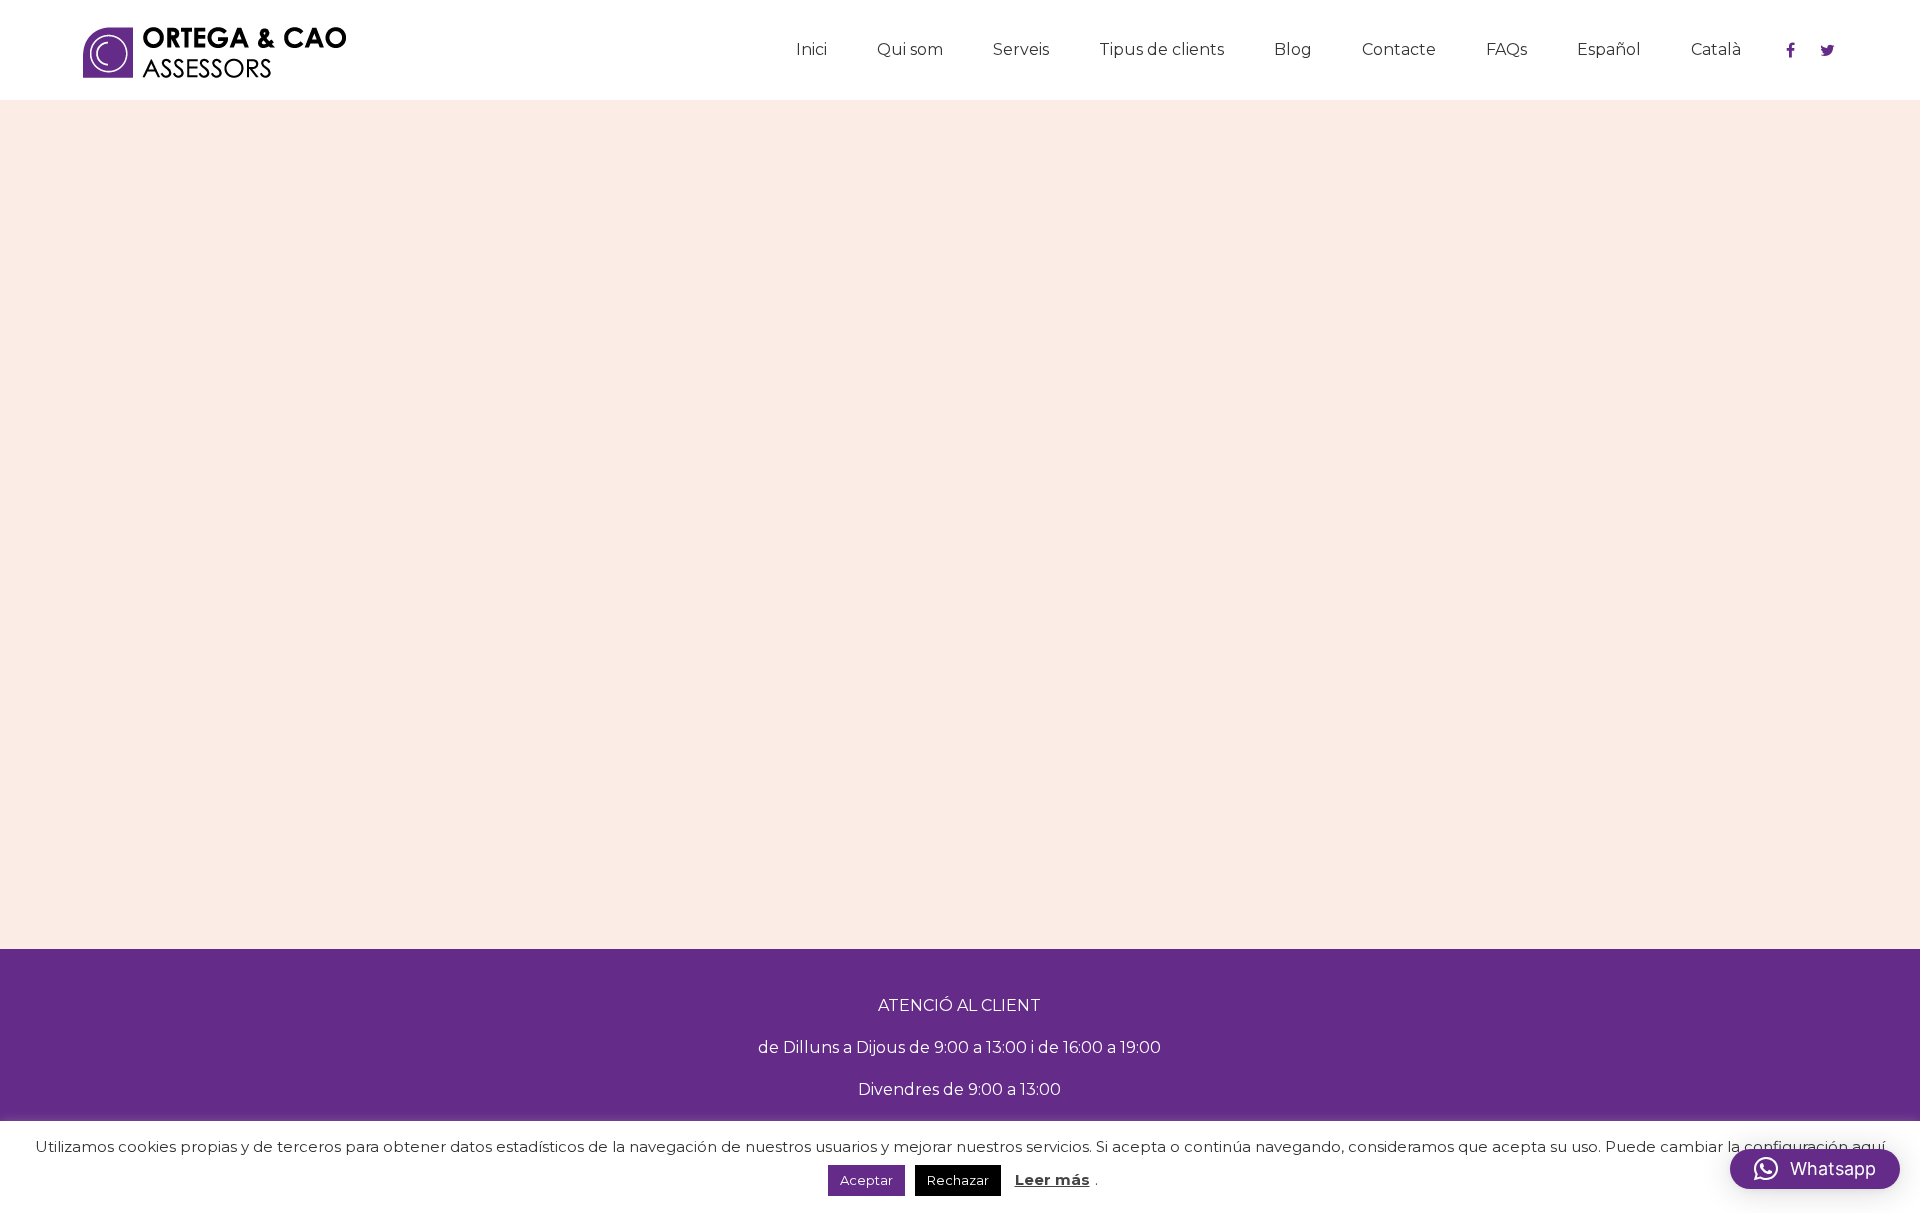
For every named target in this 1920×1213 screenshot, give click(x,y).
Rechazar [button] (958, 1180)
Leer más (1052, 1179)
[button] (1815, 1169)
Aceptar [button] (866, 1180)
